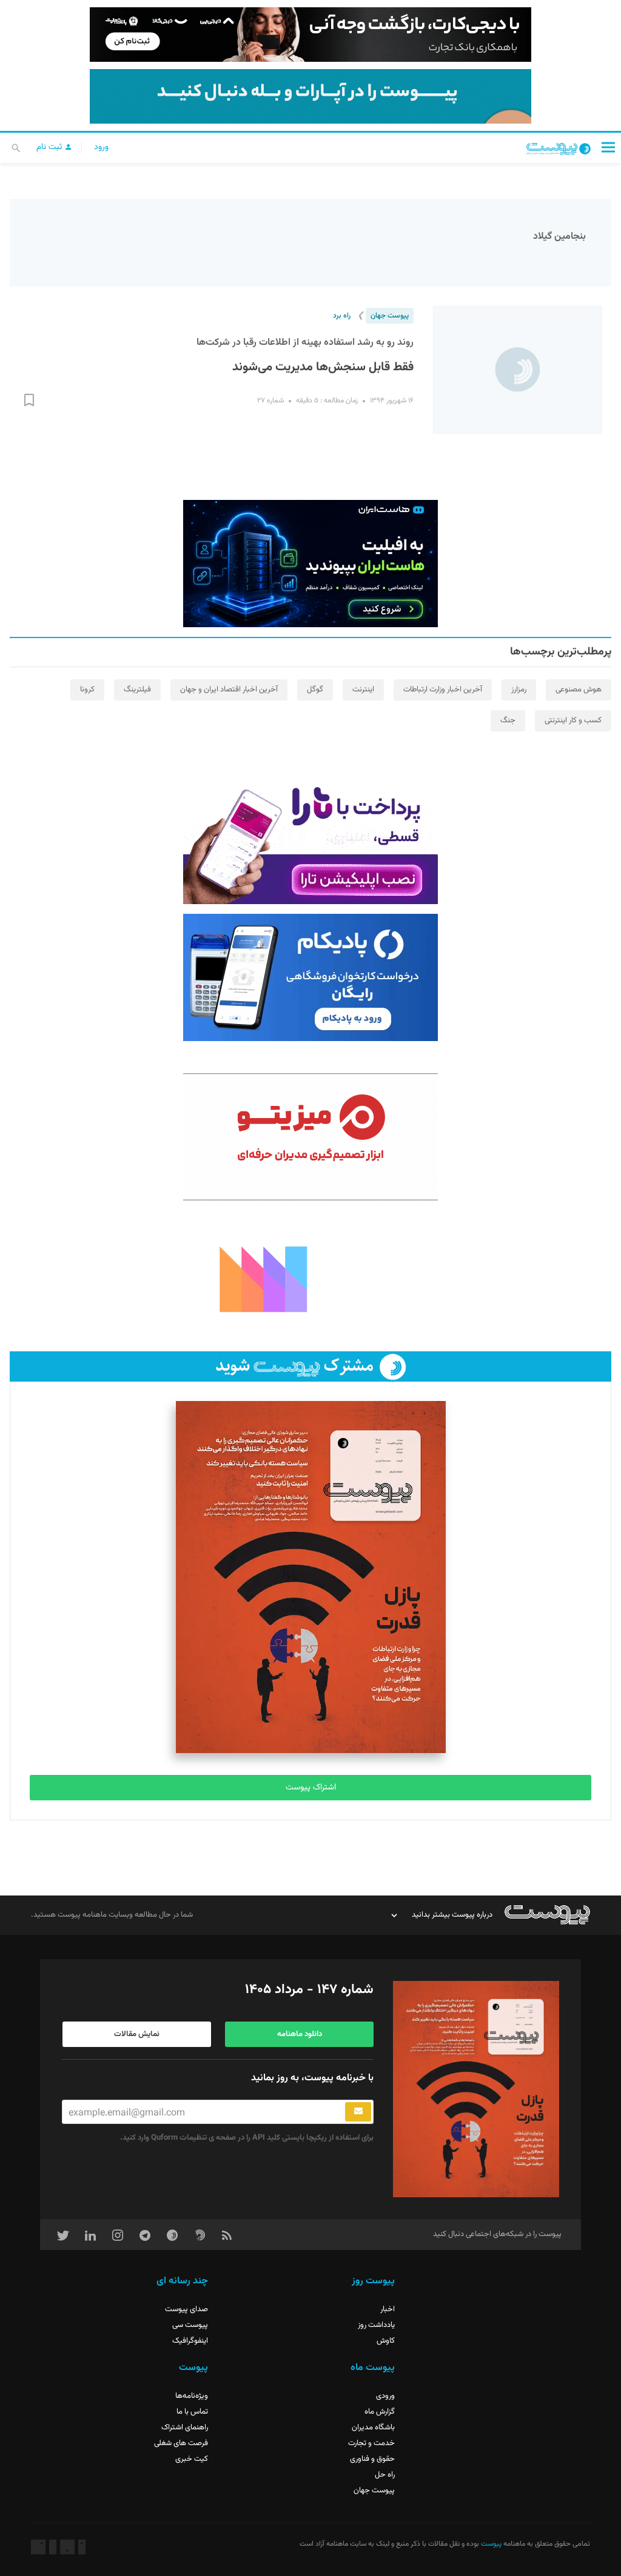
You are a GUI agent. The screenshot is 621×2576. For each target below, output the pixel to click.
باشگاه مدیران (373, 2428)
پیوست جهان (390, 316)
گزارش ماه (380, 2412)
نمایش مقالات (137, 2034)
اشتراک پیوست (311, 1788)
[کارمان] (310, 1278)
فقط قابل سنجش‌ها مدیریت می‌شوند (323, 367)
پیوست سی (190, 2325)
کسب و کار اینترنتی (573, 721)
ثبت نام (50, 147)
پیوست (490, 2544)
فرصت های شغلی (181, 2443)
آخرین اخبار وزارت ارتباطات (443, 690)
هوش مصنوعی (579, 690)
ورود (101, 147)
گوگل (315, 690)
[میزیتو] (310, 1137)
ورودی (385, 2396)
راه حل (385, 2475)
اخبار (388, 2309)
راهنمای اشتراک (185, 2428)
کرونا (87, 690)
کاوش (386, 2341)
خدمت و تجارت (371, 2443)
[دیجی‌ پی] (310, 35)
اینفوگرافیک (190, 2341)
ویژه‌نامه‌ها (192, 2396)
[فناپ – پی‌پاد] (310, 977)
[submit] (358, 2112)
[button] (608, 147)
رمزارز (519, 690)
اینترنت (363, 690)
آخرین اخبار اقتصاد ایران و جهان (229, 690)
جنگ (508, 721)
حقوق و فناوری (372, 2459)
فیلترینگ (137, 690)
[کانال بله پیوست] (310, 96)
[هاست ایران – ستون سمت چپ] (310, 564)
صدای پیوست (186, 2309)
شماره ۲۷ (270, 401)
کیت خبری (192, 2459)
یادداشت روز (376, 2325)
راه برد (342, 316)
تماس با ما (192, 2412)
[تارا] (310, 840)
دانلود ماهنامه (300, 2034)
